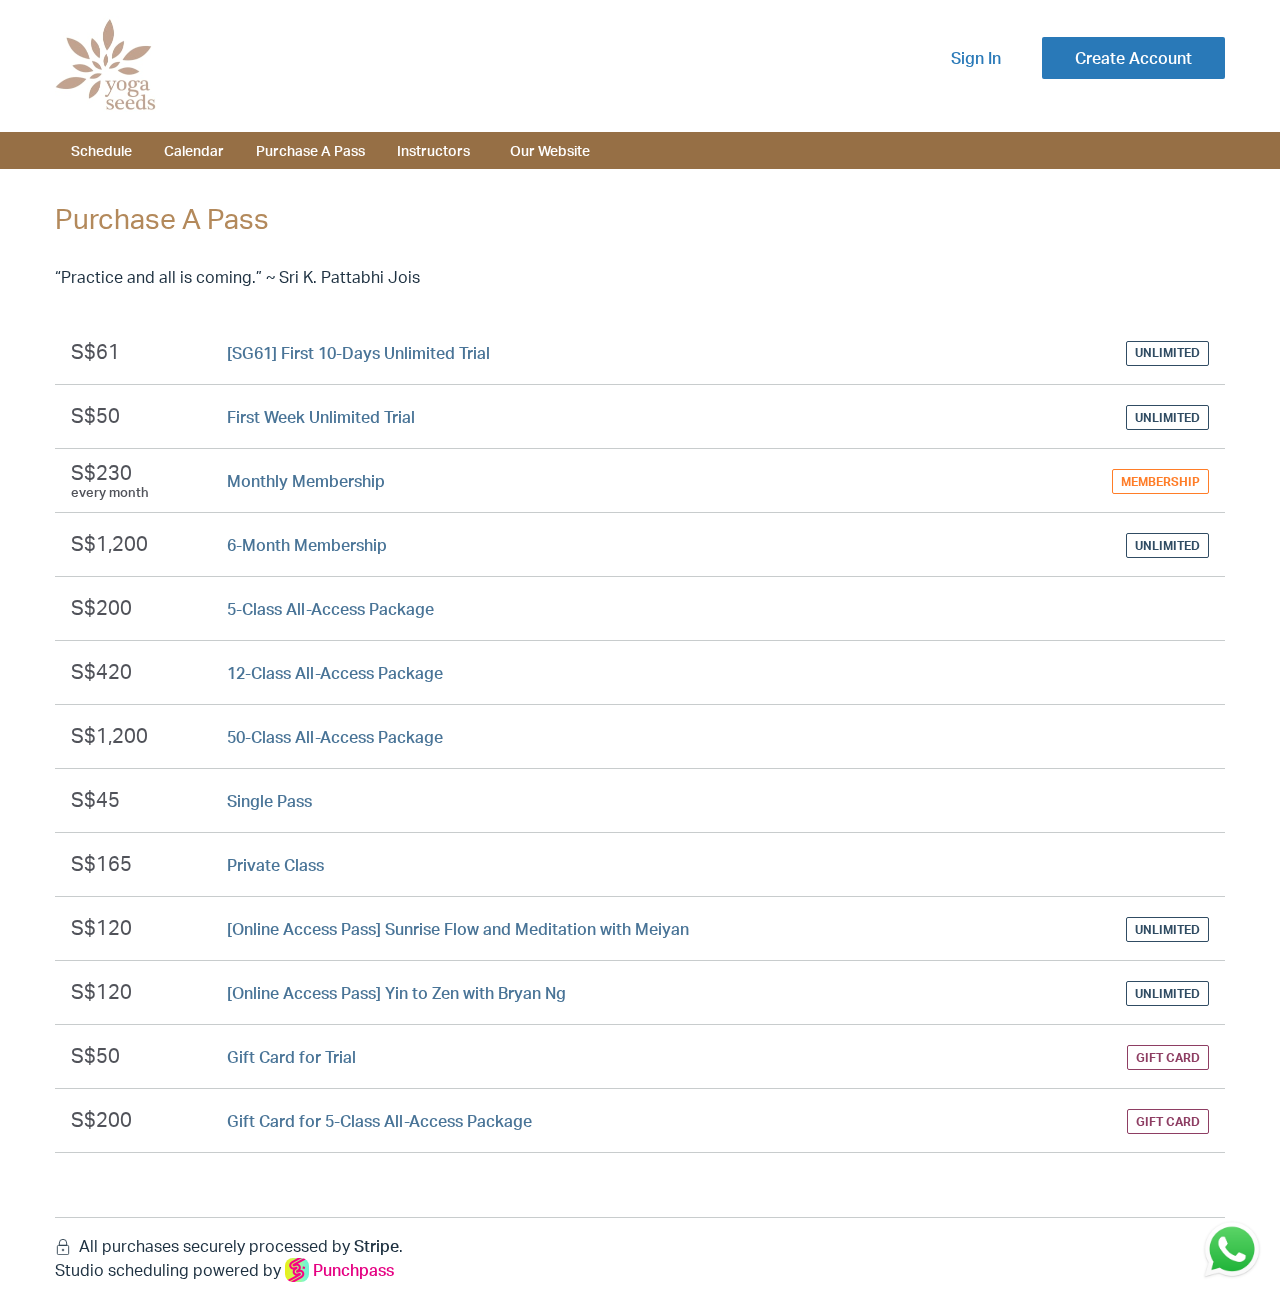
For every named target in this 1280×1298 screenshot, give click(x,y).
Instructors (433, 150)
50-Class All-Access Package (335, 737)
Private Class (275, 865)
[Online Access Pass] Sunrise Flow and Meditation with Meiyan (458, 929)
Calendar (194, 150)
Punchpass (353, 1270)
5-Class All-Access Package (330, 609)
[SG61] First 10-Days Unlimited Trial (358, 353)
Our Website (550, 150)
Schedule (101, 150)
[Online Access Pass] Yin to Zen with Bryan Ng (396, 993)
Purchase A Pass (310, 150)
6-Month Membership (307, 545)
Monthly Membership (306, 481)
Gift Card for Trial (291, 1057)
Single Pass (269, 801)
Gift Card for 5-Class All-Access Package (379, 1121)
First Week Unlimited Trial (321, 417)
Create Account (1133, 58)
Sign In (976, 58)
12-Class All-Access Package (335, 673)
